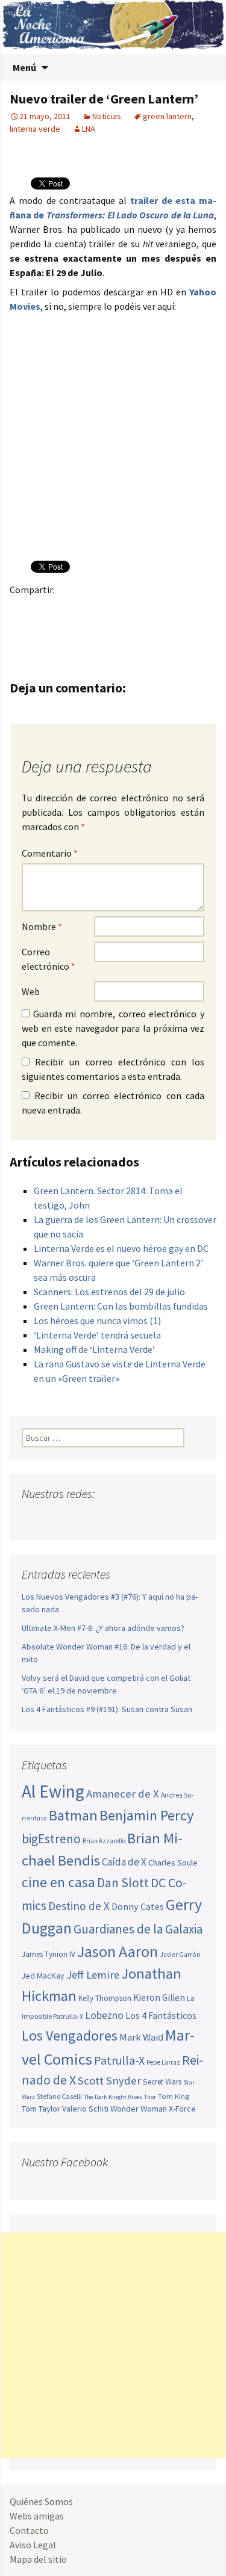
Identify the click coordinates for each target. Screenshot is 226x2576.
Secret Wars (162, 2082)
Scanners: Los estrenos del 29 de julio (109, 1292)
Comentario (50, 853)
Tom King (174, 2096)
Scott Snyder (109, 2081)
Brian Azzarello (104, 1841)
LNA (89, 129)
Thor (150, 2097)
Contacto (29, 2530)
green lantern (167, 116)
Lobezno (104, 2015)
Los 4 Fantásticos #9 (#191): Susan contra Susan (107, 1709)
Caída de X (124, 1862)
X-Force (182, 2109)
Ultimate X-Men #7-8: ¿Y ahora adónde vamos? (103, 1628)
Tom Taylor (41, 2109)
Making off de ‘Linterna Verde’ (94, 1349)
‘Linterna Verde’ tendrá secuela (97, 1335)
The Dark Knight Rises (113, 2097)
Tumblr (117, 610)
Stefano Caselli (59, 2096)
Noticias (107, 116)
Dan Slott (123, 1883)
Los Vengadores (70, 2035)
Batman (73, 1815)
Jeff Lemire (93, 1975)
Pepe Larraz (163, 2062)
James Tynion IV (49, 1954)
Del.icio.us (70, 631)
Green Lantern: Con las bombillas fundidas (121, 1306)
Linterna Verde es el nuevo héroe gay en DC (121, 1248)
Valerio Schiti (85, 2109)
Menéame (140, 610)
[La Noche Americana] (113, 27)
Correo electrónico (49, 959)
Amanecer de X (123, 1794)
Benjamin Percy (146, 1815)
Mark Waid (141, 2037)
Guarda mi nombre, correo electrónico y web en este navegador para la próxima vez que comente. (113, 1028)
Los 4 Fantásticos (161, 2015)
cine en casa (58, 1882)
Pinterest (93, 610)
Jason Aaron (118, 1951)
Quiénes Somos (41, 2501)
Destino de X (79, 1906)
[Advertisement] (113, 2345)
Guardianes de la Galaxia (138, 1929)
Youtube (78, 1518)
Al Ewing (53, 1791)
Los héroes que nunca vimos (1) (97, 1320)
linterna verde (35, 129)
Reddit (187, 610)
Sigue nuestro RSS (147, 1518)
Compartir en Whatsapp (93, 631)
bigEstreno (51, 1839)
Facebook (23, 610)
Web (31, 991)
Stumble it (23, 631)
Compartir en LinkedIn (164, 610)
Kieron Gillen (159, 1998)
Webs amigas (37, 2516)
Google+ (70, 610)
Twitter (46, 610)
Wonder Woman (139, 2109)
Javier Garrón (180, 1955)
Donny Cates (138, 1906)
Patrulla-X (119, 2060)
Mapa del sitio (38, 2559)
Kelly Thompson (105, 1998)
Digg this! (46, 631)
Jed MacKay (43, 1976)
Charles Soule (173, 1863)
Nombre (42, 926)
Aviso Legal (33, 2545)
